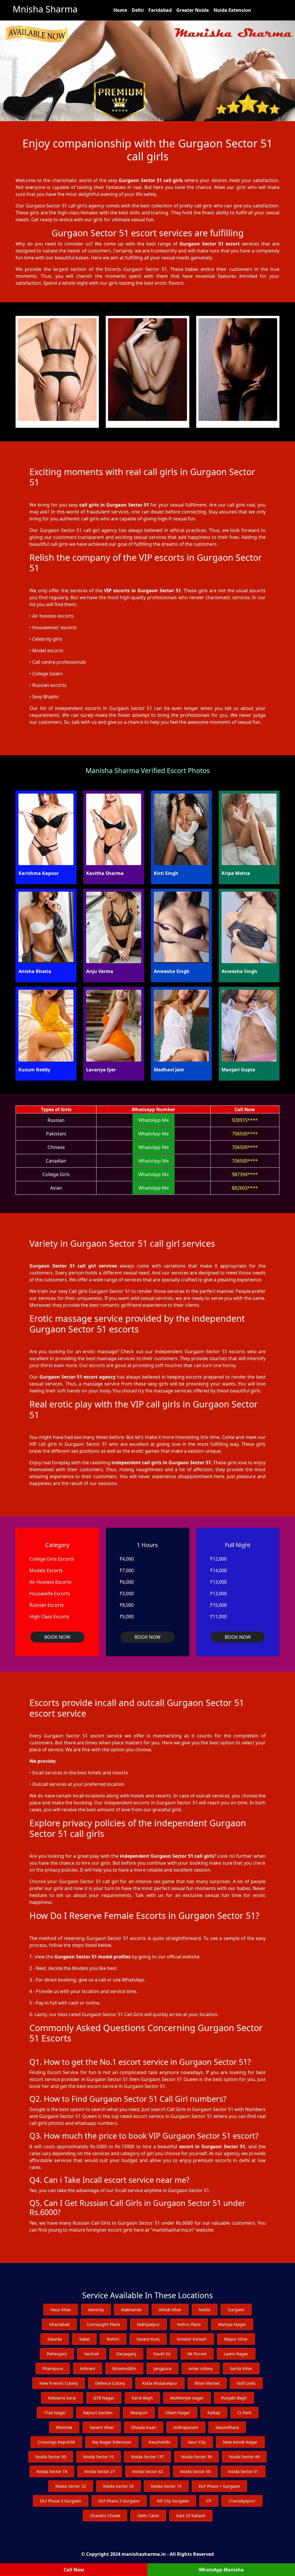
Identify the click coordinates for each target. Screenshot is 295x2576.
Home (120, 10)
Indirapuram (186, 2427)
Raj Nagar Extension (112, 2442)
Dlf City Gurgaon (173, 2501)
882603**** (245, 1188)
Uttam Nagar (178, 2413)
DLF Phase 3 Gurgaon (61, 2501)
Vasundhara (227, 2427)
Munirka (64, 2427)
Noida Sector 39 (196, 2457)
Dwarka (55, 2339)
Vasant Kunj (148, 2339)
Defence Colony (110, 2383)
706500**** (245, 1134)
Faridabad (160, 10)
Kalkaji (214, 2413)
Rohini (113, 2339)
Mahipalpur (149, 2324)
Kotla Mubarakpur (160, 2383)
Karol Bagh (142, 2398)
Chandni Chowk (105, 2516)
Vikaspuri (139, 2413)
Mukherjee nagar (187, 2398)
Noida (205, 2310)
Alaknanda (131, 2310)
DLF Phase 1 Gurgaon (219, 2486)
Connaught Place (103, 2324)
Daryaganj (126, 2354)
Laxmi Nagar (236, 2354)
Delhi (138, 10)
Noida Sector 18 (52, 2471)
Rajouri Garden (98, 2413)
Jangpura (162, 2368)
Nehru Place (189, 2324)
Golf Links (246, 2383)
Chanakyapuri (242, 2501)
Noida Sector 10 (99, 2457)
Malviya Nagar (232, 2324)
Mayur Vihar (236, 2339)
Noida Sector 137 (147, 2457)
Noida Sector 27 (100, 2471)
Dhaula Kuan (144, 2427)
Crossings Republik (56, 2442)
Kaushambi (160, 2442)
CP (209, 2501)
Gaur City (197, 2442)
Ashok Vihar (170, 2310)
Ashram (88, 2368)
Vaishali (92, 2354)
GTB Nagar (104, 2398)
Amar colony (201, 2368)
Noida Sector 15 (166, 2486)
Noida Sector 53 (118, 2486)
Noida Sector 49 (244, 2457)
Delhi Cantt (148, 2516)
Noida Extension (232, 10)
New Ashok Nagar (240, 2442)
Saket (84, 2339)
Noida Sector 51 (243, 2471)
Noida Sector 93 (51, 2457)
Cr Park (244, 2413)
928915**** (245, 1120)
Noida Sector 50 (195, 2471)
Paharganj (57, 2354)
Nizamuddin (124, 2368)
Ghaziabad (59, 2324)
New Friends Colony (59, 2383)
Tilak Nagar (55, 2413)
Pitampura (53, 2368)
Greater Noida (193, 10)
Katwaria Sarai (62, 2398)
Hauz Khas (61, 2310)
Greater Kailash (192, 2339)
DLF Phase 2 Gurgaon (119, 2501)
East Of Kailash (191, 2516)
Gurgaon (236, 2310)
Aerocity (96, 2310)
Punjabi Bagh (234, 2398)
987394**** (245, 1174)
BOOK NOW (57, 1637)
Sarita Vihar (241, 2368)
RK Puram (197, 2354)
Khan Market (207, 2383)
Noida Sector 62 (147, 2471)
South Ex (162, 2354)
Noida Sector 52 (71, 2486)
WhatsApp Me (154, 1120)
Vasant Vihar (102, 2427)
